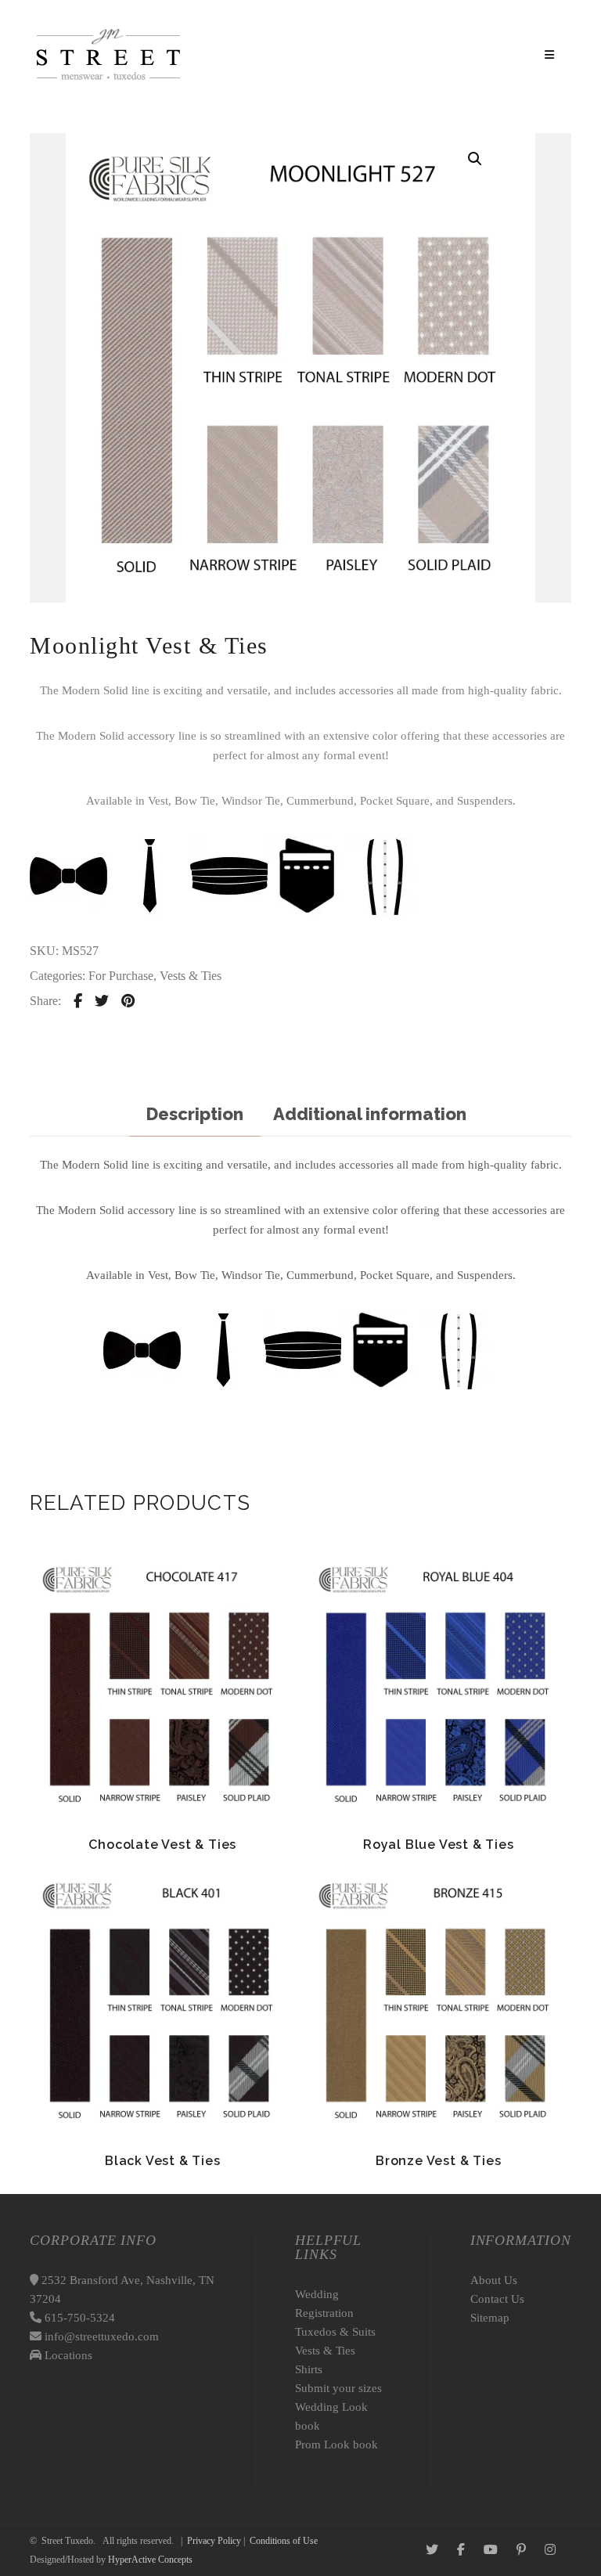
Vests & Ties (191, 976)
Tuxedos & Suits (335, 2332)
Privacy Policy (214, 2541)
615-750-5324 (78, 2318)
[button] (475, 159)
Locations (67, 2355)
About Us (494, 2280)
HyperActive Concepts (150, 2560)
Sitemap (490, 2318)
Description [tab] (195, 1114)
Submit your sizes (338, 2388)
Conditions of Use (284, 2541)
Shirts (309, 2369)
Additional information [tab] (370, 1114)
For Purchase (121, 976)
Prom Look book (336, 2444)
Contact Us (497, 2299)
